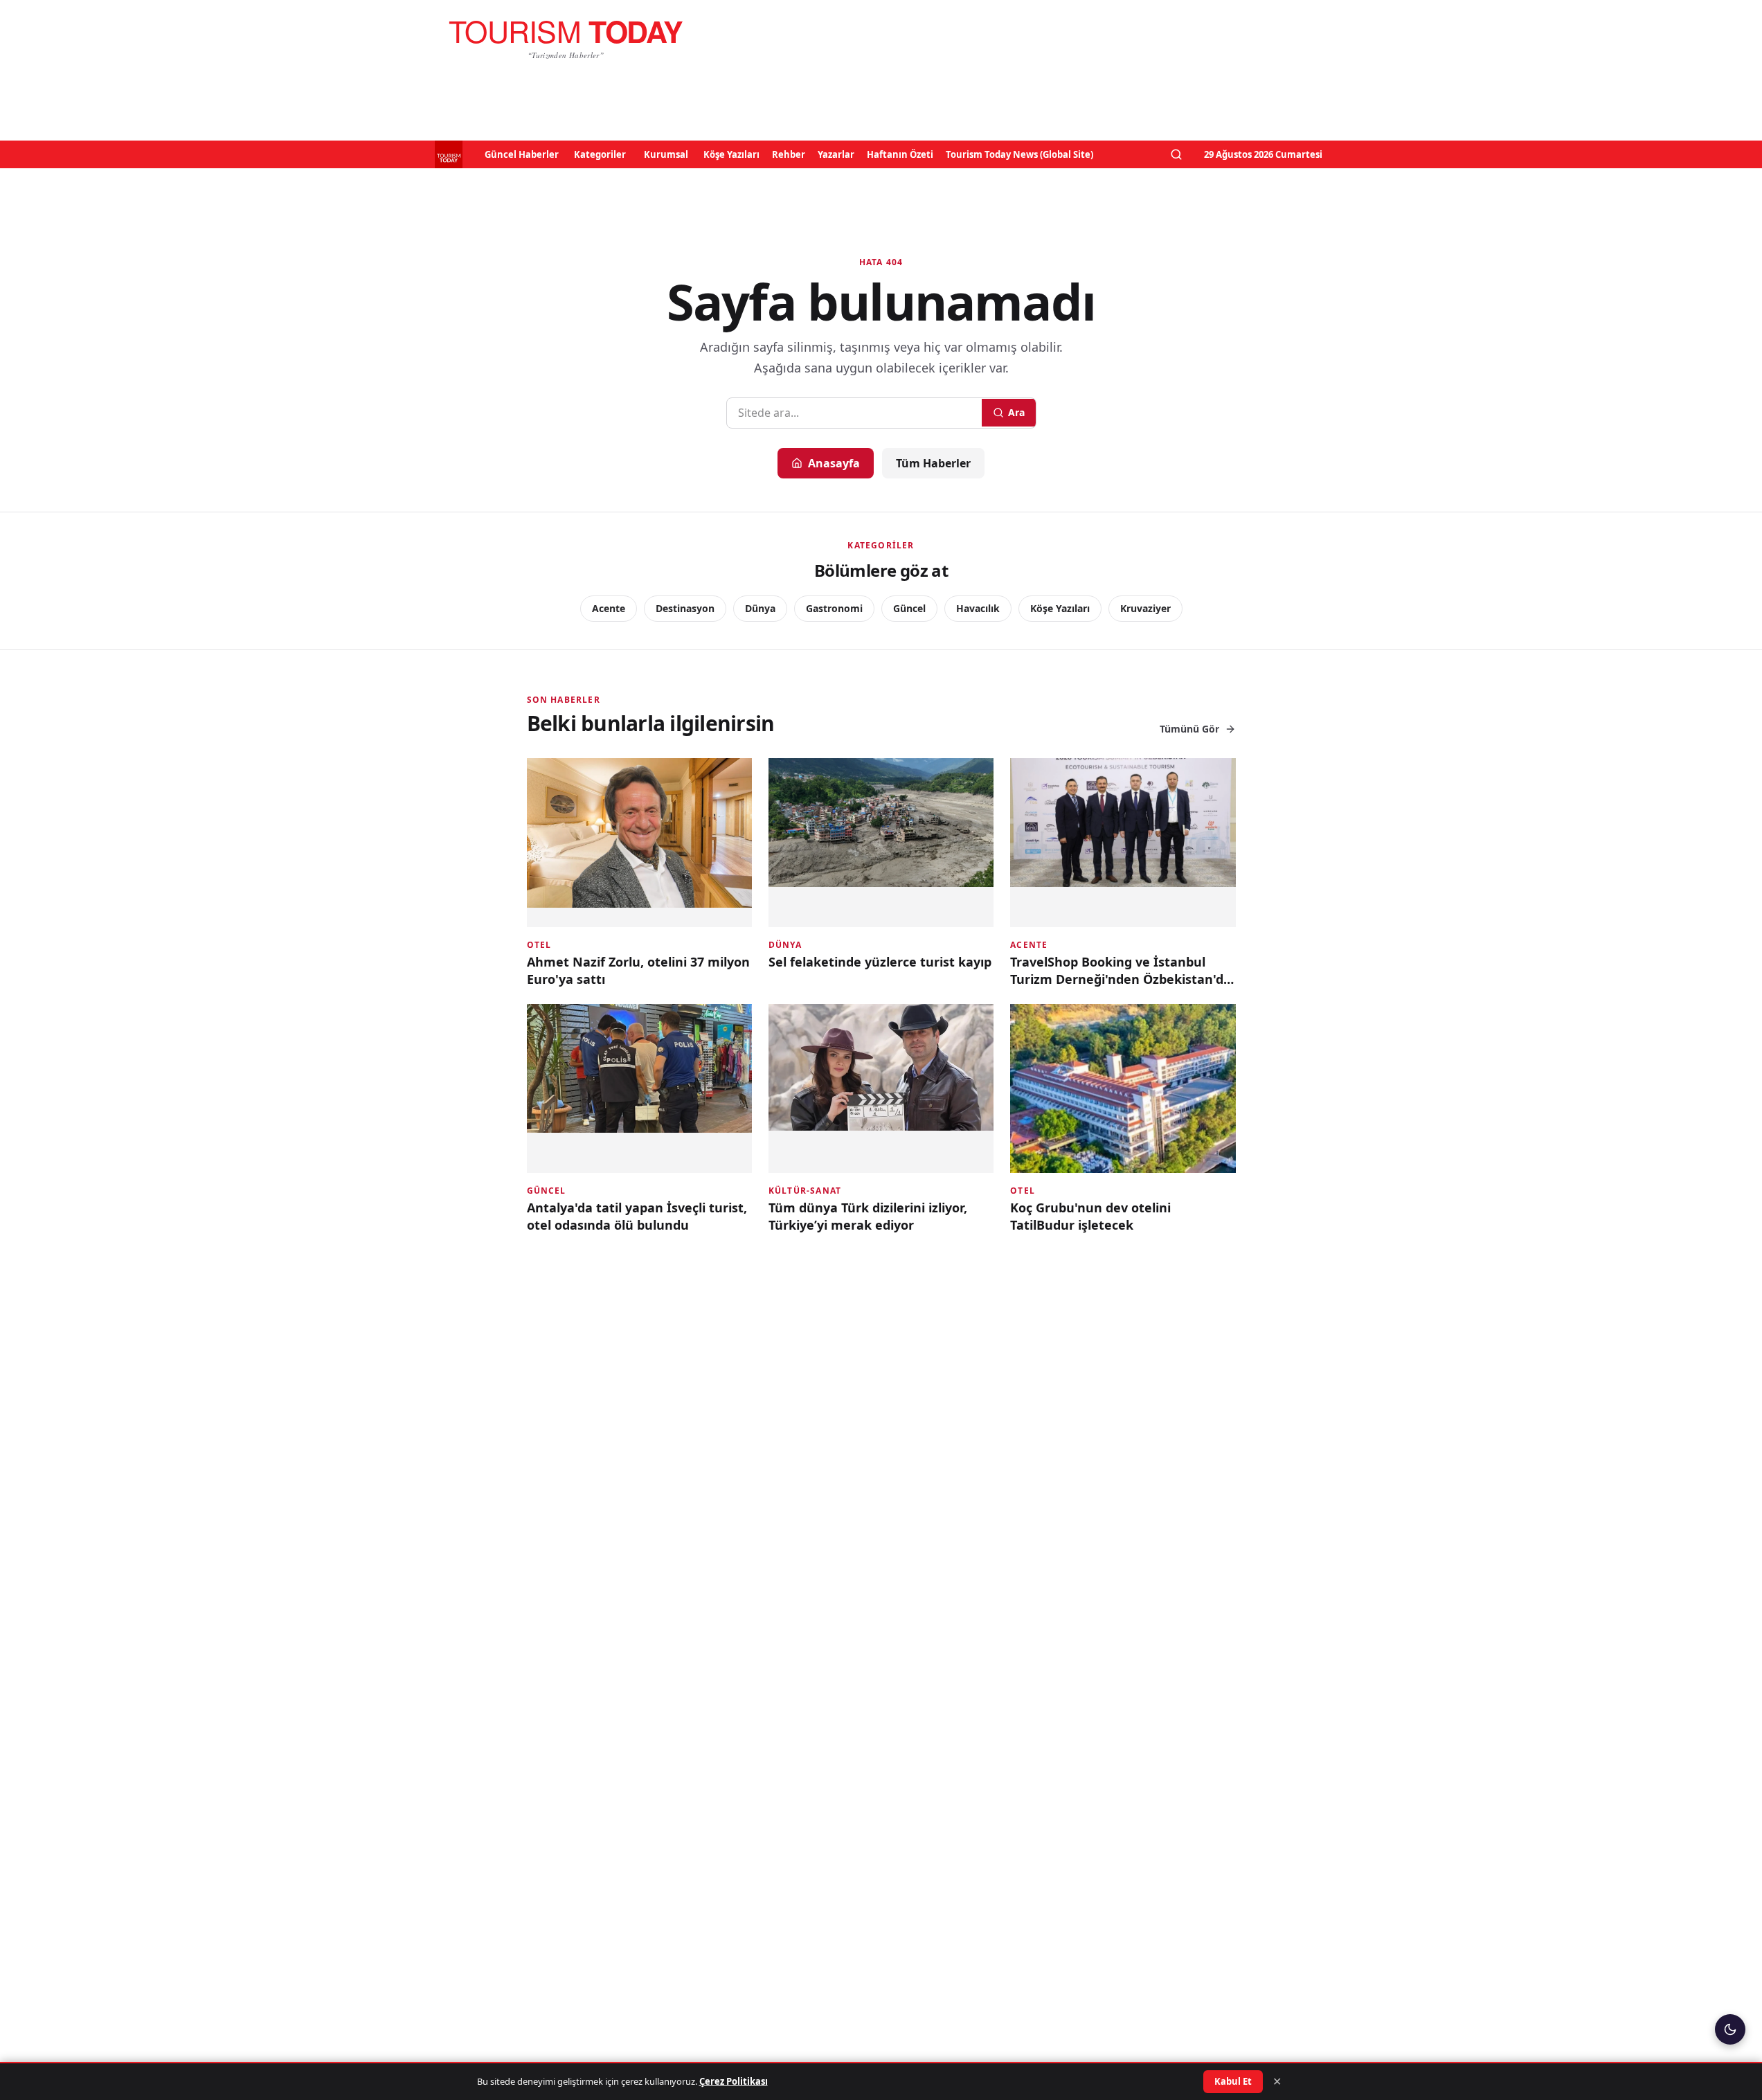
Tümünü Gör (1189, 729)
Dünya (760, 608)
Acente (609, 608)
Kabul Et (1233, 2081)
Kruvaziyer (1145, 608)
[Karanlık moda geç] (1730, 2029)
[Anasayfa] (566, 39)
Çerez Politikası (734, 2081)
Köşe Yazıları (731, 154)
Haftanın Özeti (900, 154)
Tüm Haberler (933, 463)
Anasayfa (834, 463)
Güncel (909, 608)
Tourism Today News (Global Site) (1019, 154)
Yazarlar (836, 154)
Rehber (789, 154)
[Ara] (1176, 154)
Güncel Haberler (522, 154)
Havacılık (978, 608)
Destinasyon (685, 608)
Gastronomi (834, 608)
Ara (1016, 412)
